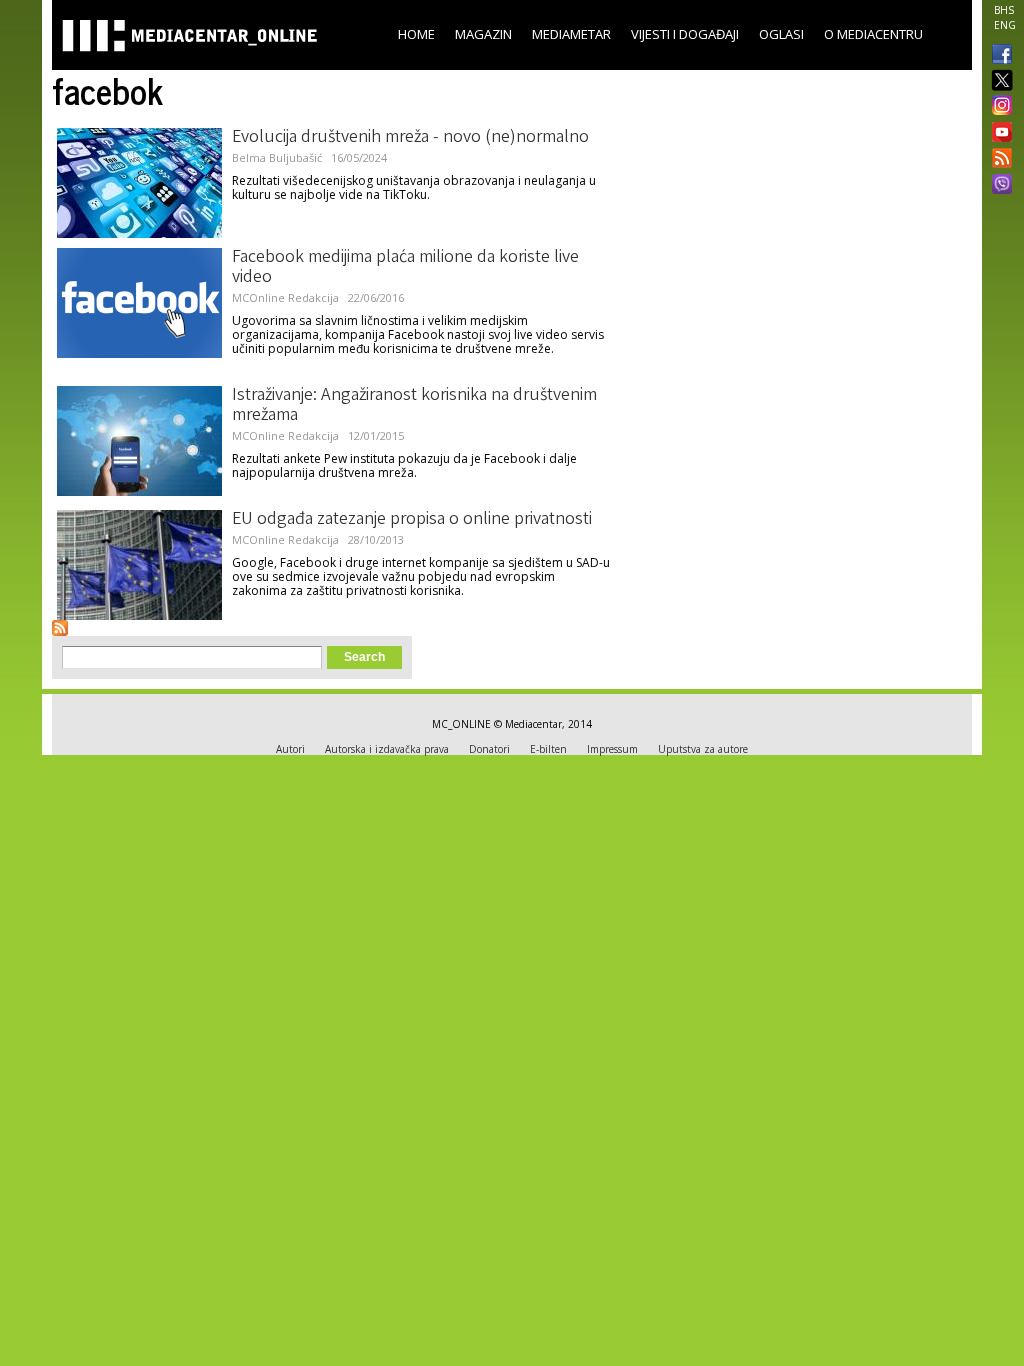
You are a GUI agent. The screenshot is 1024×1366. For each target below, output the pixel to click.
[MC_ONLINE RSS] (998, 160)
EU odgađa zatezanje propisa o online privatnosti (412, 520)
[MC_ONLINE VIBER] (998, 186)
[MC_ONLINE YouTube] (998, 132)
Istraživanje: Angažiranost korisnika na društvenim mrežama (414, 406)
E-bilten (548, 749)
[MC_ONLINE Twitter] (998, 81)
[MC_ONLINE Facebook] (998, 56)
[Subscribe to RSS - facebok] (60, 628)
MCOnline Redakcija (285, 297)
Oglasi (781, 34)
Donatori (489, 749)
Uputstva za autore (703, 749)
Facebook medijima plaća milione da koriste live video (405, 268)
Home (416, 34)
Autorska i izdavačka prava (387, 749)
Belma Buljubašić (277, 157)
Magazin (483, 34)
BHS (1004, 10)
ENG (1005, 25)
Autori (290, 749)
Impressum (612, 749)
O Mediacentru (873, 34)
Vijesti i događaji (685, 34)
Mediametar (571, 34)
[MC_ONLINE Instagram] (998, 107)
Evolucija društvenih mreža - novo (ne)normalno (410, 138)
